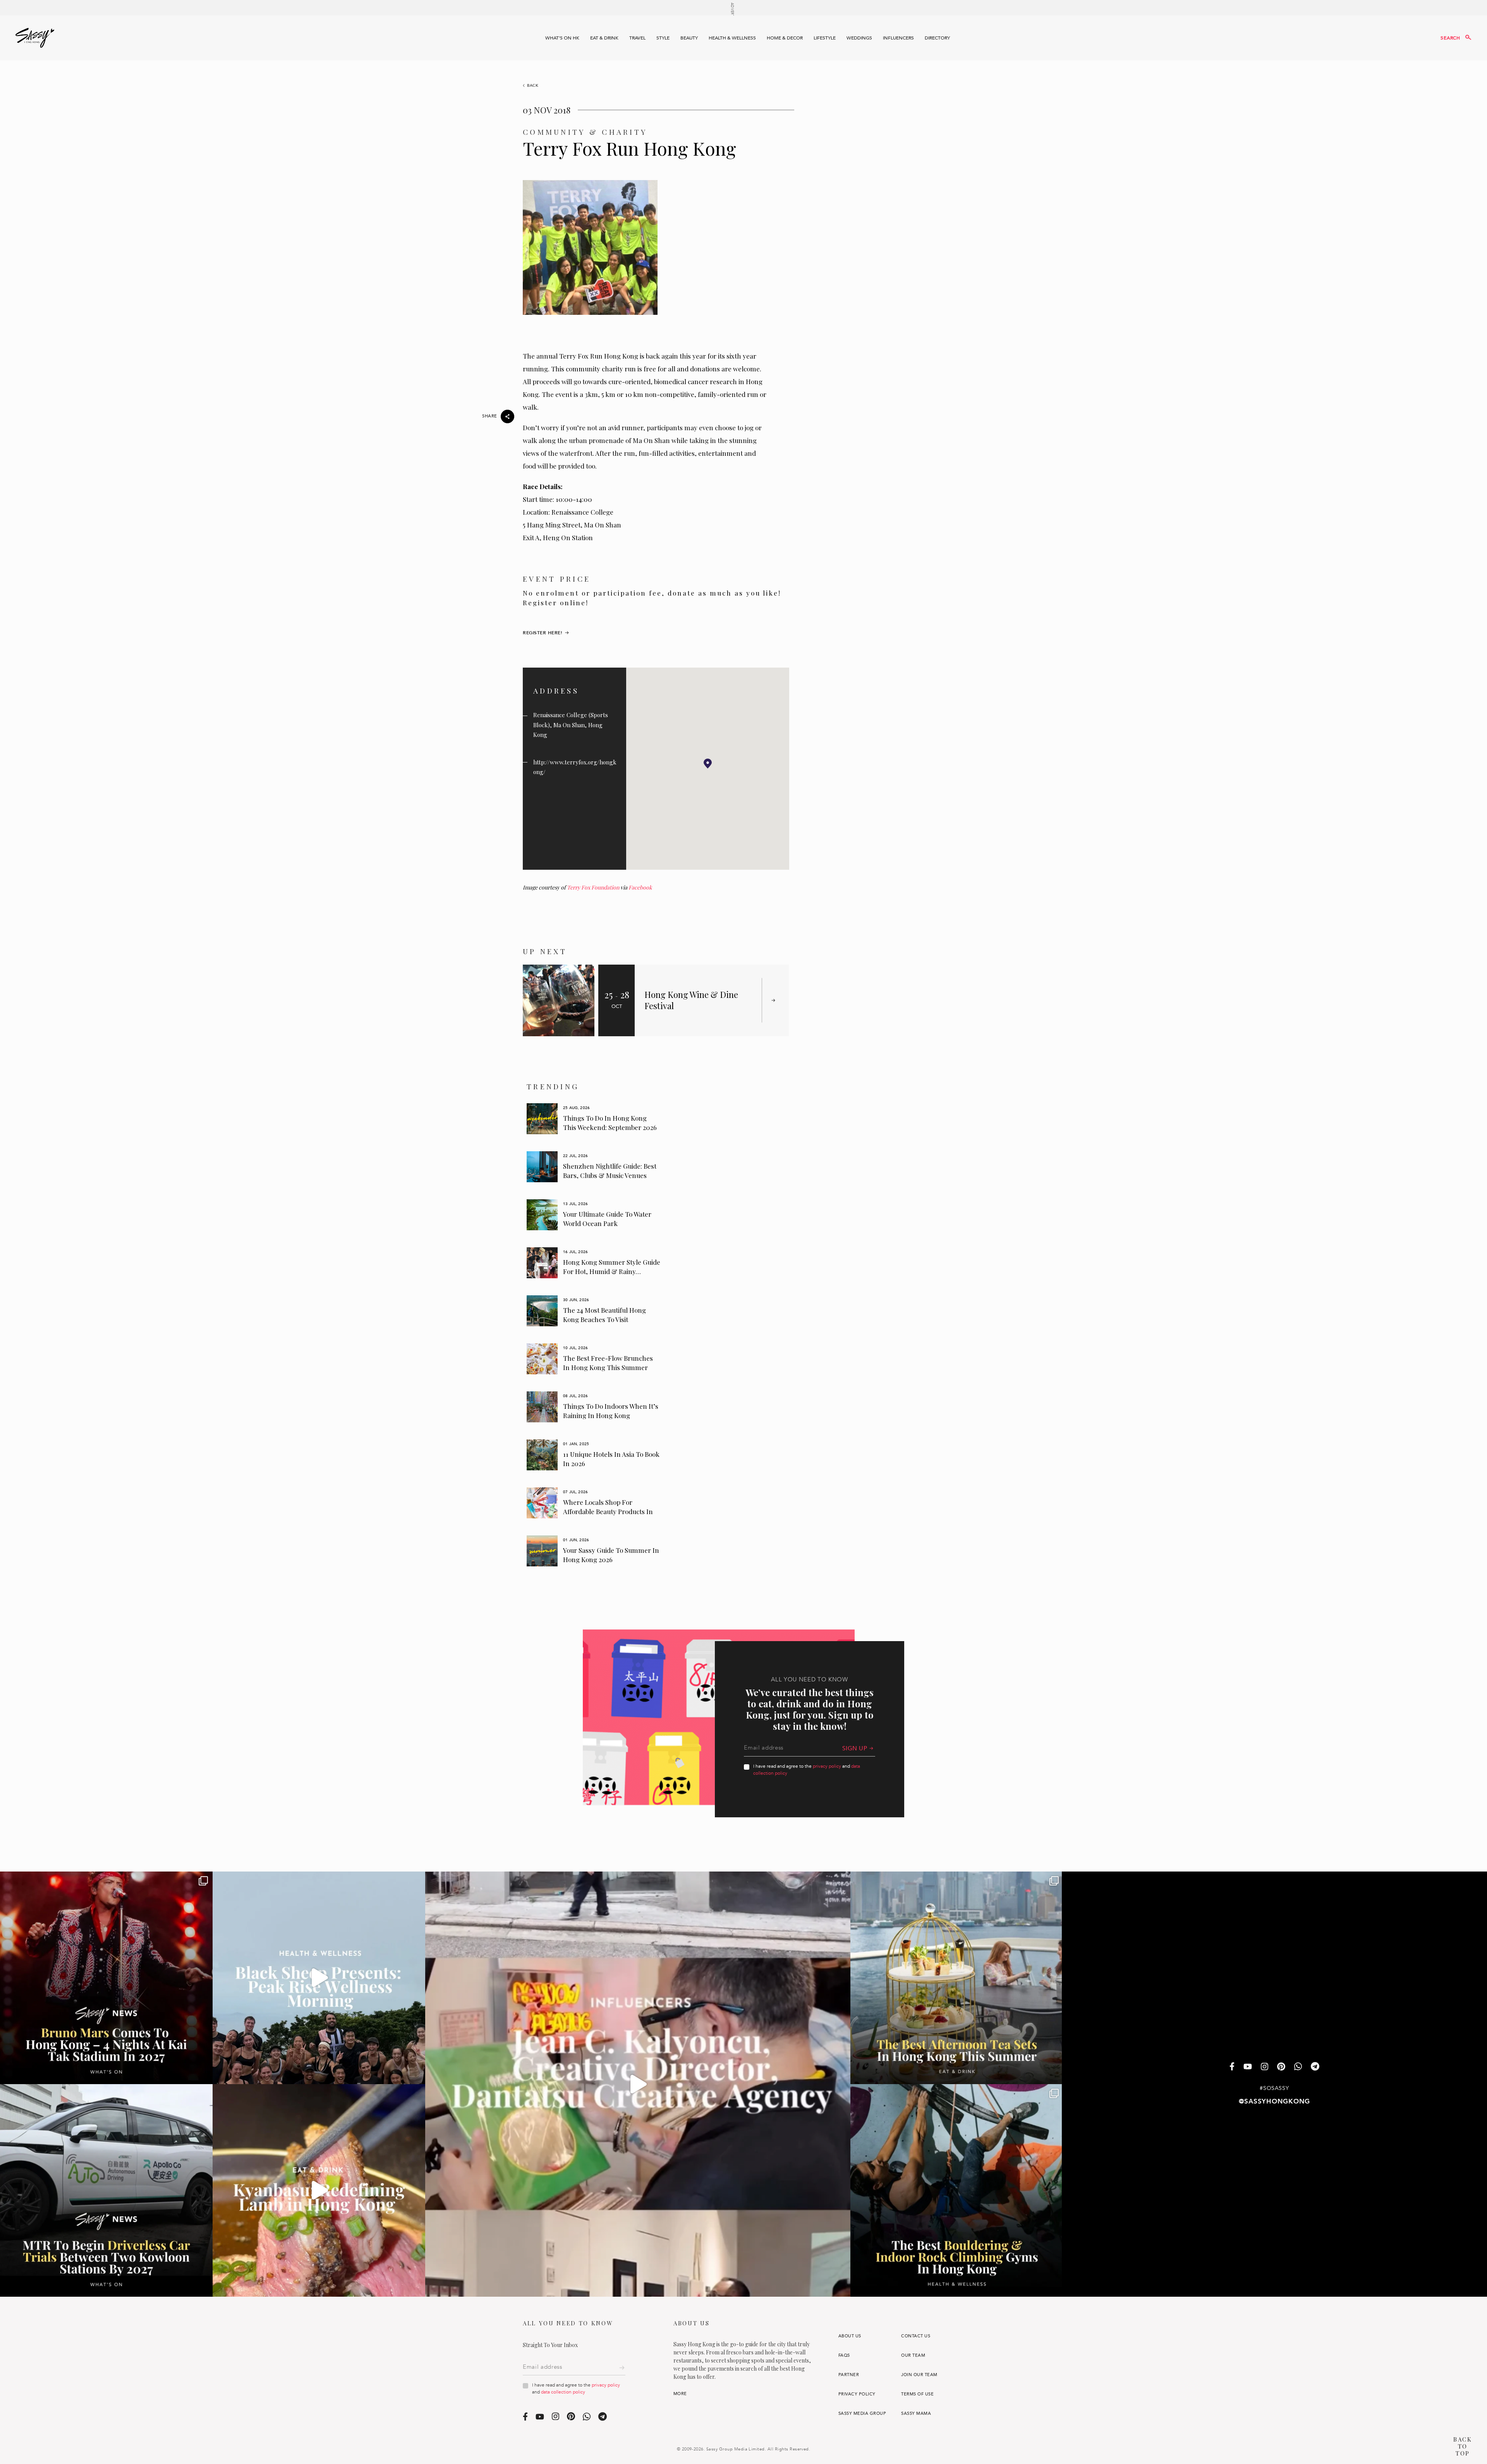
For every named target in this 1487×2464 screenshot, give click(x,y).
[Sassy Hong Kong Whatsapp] (1298, 2067)
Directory (937, 38)
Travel (637, 38)
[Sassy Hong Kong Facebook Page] (1232, 2067)
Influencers (898, 38)
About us (850, 2336)
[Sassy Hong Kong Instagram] (1265, 2067)
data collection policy (563, 2392)
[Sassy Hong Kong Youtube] (1248, 2067)
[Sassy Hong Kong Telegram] (1315, 2067)
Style (663, 38)
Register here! (543, 633)
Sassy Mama (916, 2413)
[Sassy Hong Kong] (35, 38)
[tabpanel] (594, 1119)
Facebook (640, 887)
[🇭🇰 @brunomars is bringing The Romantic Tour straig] (106, 1978)
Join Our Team (919, 2375)
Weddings (859, 38)
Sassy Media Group (862, 2413)
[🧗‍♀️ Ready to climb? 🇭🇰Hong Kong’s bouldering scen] (957, 2190)
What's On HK (562, 38)
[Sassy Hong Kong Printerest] (1281, 2067)
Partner (849, 2375)
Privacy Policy (857, 2394)
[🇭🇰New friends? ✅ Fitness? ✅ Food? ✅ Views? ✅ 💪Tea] (319, 1978)
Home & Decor (785, 38)
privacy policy (827, 1766)
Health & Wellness (732, 38)
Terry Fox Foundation (593, 887)
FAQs (844, 2355)
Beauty (689, 38)
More (680, 2394)
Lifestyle (825, 38)
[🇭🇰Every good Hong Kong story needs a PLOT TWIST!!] (638, 2084)
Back (533, 86)
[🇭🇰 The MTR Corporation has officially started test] (106, 2190)
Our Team (913, 2355)
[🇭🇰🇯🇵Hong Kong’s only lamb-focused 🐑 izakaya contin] (319, 2190)
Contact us (916, 2336)
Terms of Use (917, 2394)
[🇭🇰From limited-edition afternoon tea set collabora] (957, 1978)
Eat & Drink (604, 38)
